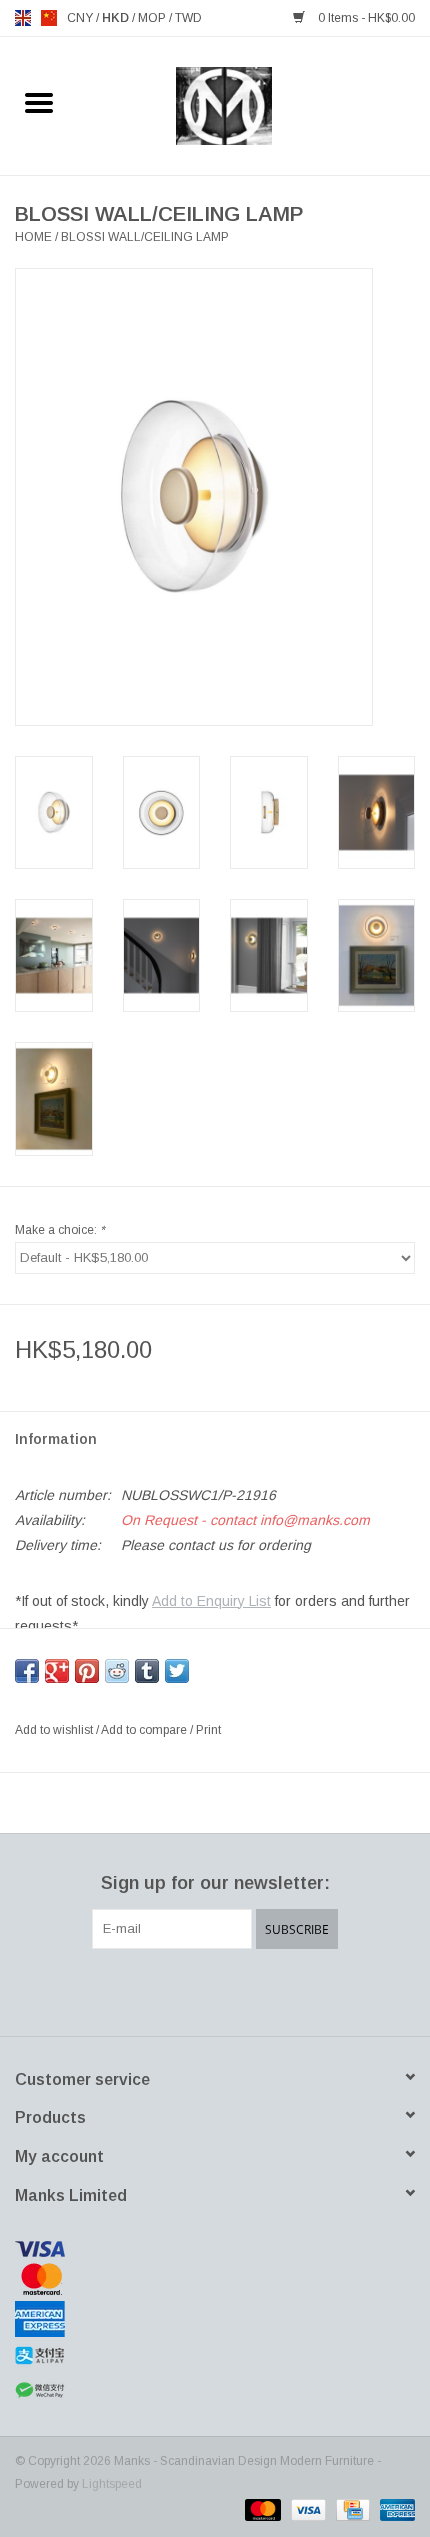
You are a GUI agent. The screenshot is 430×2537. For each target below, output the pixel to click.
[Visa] (215, 2249)
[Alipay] (215, 2356)
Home (33, 237)
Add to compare (145, 1730)
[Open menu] (39, 102)
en (23, 18)
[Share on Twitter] (177, 1671)
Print (208, 1730)
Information (56, 1439)
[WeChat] (215, 2390)
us (49, 18)
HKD (117, 18)
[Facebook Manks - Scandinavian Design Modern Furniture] (143, 1990)
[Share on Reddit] (117, 1671)
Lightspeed (112, 2484)
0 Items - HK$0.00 (365, 18)
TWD (188, 18)
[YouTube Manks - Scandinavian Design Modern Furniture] (251, 1990)
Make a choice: (60, 1230)
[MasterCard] (215, 2279)
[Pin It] (87, 1671)
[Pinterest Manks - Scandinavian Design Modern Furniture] (215, 1990)
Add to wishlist (55, 1730)
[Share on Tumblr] (147, 1671)
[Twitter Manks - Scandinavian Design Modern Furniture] (179, 1990)
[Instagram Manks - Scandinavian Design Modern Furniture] (287, 1990)
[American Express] (215, 2319)
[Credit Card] (351, 2509)
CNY (81, 18)
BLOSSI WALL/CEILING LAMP (145, 237)
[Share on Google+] (57, 1671)
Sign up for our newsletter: (215, 1883)
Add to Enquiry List (211, 1601)
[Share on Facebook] (27, 1671)
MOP (153, 18)
